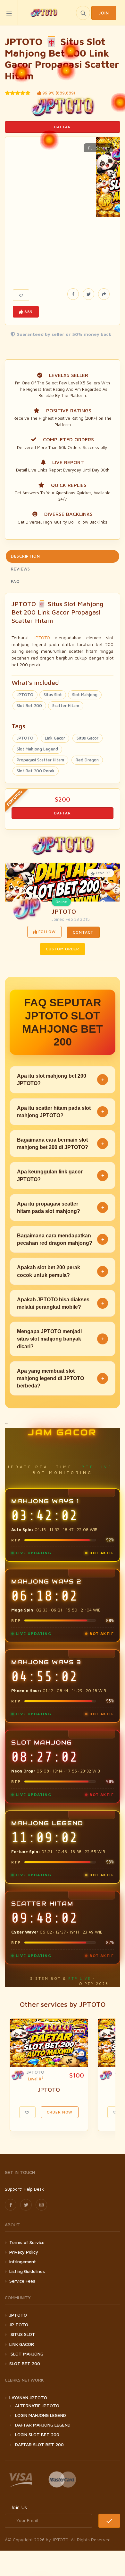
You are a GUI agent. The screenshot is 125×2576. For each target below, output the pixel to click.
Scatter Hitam (66, 705)
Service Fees (22, 2281)
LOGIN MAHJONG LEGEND (41, 2415)
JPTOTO (42, 637)
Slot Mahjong (85, 695)
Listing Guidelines (27, 2271)
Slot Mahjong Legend (37, 749)
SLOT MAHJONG (26, 2354)
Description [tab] (25, 556)
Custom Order (63, 949)
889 (28, 312)
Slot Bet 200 (29, 705)
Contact (83, 932)
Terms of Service (27, 2242)
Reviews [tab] (21, 569)
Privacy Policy (24, 2252)
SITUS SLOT (22, 2334)
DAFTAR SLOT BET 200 (39, 2444)
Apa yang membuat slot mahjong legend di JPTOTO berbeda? (61, 1378)
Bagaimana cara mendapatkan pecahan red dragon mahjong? (61, 1239)
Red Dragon (87, 760)
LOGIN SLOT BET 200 (37, 2434)
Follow (47, 932)
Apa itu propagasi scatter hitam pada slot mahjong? (61, 1207)
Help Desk (34, 2189)
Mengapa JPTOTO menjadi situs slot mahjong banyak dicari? (61, 1339)
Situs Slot (53, 695)
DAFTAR (62, 127)
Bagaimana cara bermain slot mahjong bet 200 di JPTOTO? (61, 1144)
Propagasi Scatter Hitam (40, 760)
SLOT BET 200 (25, 2363)
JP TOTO (19, 2325)
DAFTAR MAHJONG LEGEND (43, 2425)
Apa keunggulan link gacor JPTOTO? (61, 1175)
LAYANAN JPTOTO (28, 2397)
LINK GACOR (22, 2344)
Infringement (23, 2262)
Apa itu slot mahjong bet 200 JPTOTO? (61, 1080)
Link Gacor (55, 738)
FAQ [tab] (15, 581)
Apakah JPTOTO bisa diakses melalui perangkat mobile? (61, 1303)
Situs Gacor (88, 738)
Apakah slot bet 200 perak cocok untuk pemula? (61, 1271)
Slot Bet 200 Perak (36, 771)
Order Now (60, 2112)
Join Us (19, 2507)
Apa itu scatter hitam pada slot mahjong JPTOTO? (61, 1112)
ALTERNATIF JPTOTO (37, 2405)
